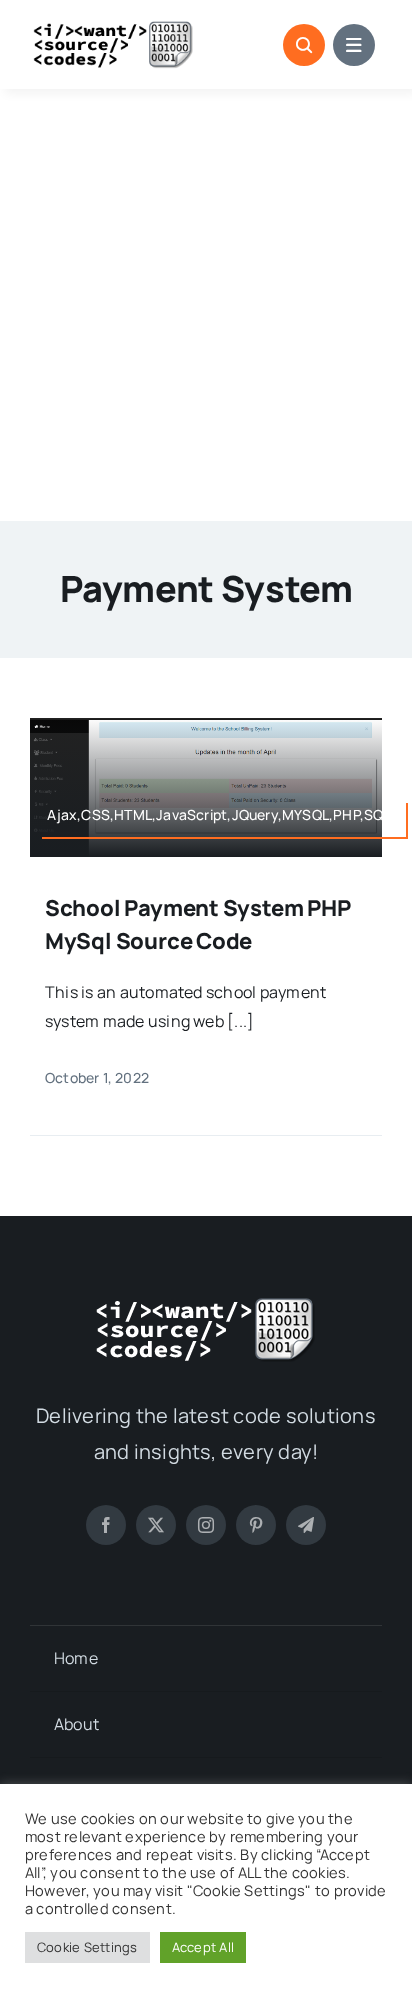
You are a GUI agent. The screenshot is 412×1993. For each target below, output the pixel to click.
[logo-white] (206, 1304)
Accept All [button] (203, 1947)
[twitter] (156, 1525)
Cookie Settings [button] (87, 1947)
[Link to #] (304, 45)
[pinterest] (256, 1525)
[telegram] (306, 1525)
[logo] (113, 28)
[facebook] (106, 1525)
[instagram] (206, 1525)
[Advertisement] (206, 305)
